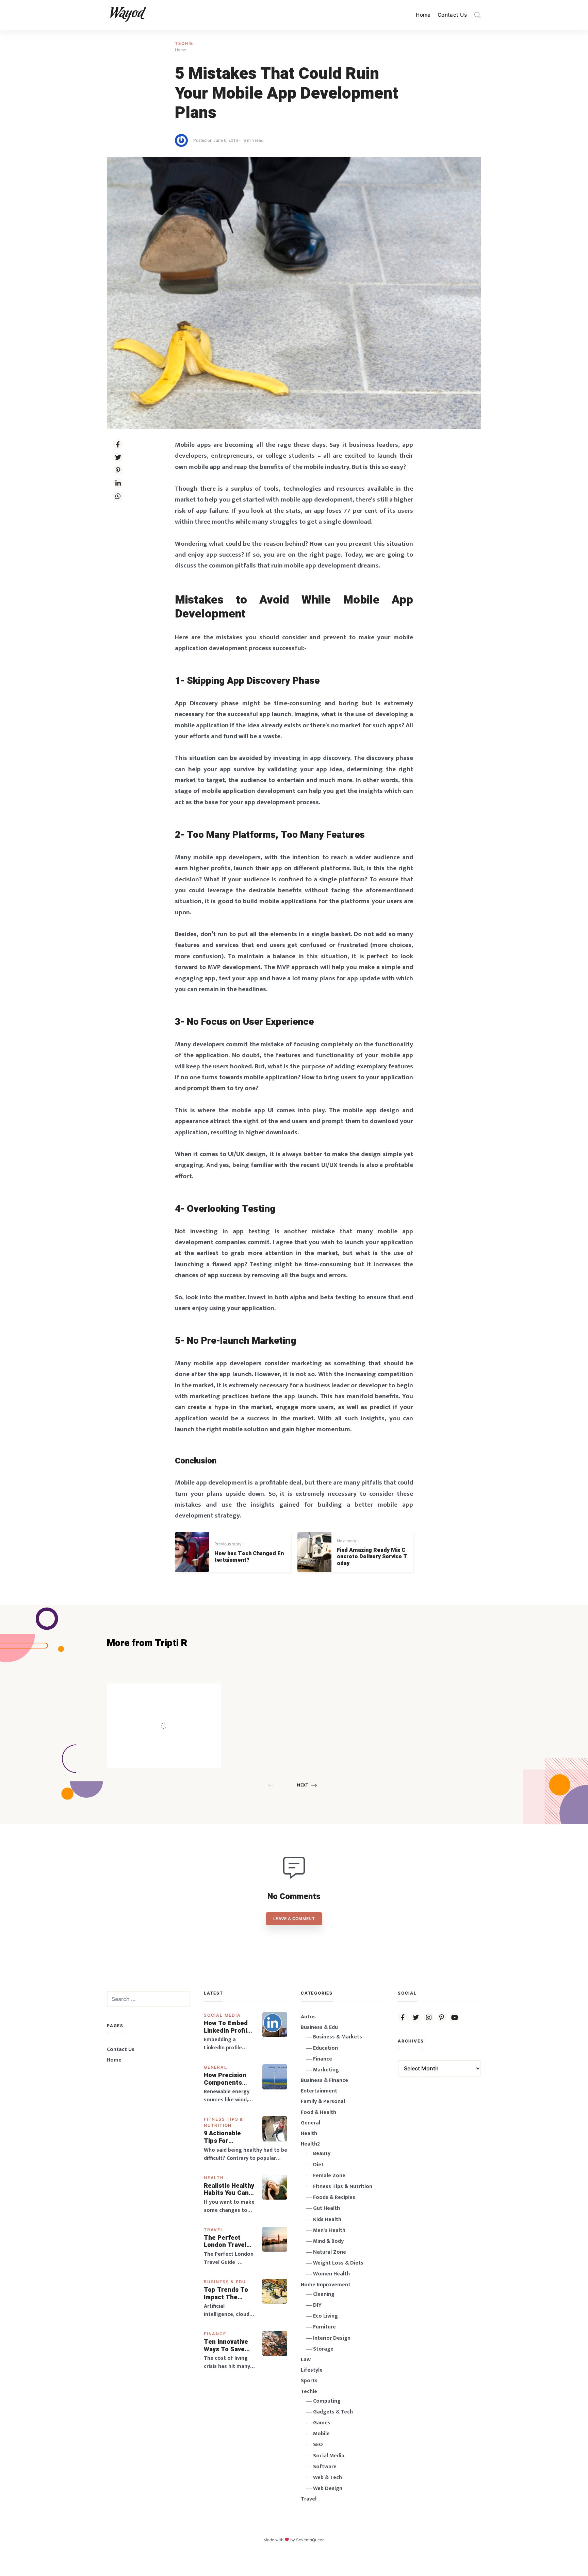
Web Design (328, 2488)
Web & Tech (328, 2478)
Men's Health (329, 2230)
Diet (318, 2165)
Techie (184, 43)
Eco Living (325, 2316)
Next (303, 1785)
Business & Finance (324, 2080)
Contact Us (452, 15)
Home (423, 15)
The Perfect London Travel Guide (225, 2242)
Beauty (322, 2154)
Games (322, 2423)
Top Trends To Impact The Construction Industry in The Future (227, 2294)
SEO (318, 2445)
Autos (308, 2017)
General (216, 2067)
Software (325, 2467)
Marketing (326, 2070)
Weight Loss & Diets (338, 2263)
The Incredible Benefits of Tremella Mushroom (178, 1711)
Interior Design (332, 2338)
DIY (317, 2305)
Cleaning (324, 2294)
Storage (323, 2349)
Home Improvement (326, 2285)
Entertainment (319, 2091)
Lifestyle (312, 2370)
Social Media (222, 2015)
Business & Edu (225, 2282)
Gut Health (326, 2208)
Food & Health (318, 2112)
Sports (309, 2381)
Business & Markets (338, 2037)
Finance (215, 2334)
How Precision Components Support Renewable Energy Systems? (230, 2079)
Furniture (324, 2327)
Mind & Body (328, 2241)
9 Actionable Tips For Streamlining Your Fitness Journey (223, 2137)
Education (325, 2048)
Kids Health (327, 2219)
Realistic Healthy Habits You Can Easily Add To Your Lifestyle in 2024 (229, 2190)
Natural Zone (330, 2252)
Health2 (310, 2144)
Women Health (331, 2274)
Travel (214, 2230)
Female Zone (329, 2176)
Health (214, 2178)
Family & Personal (323, 2102)
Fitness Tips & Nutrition (343, 2187)
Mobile (321, 2434)
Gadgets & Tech (333, 2412)
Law (306, 2360)
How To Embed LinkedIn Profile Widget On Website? (227, 2027)
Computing (327, 2401)
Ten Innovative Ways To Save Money (226, 2346)
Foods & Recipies (174, 1693)
